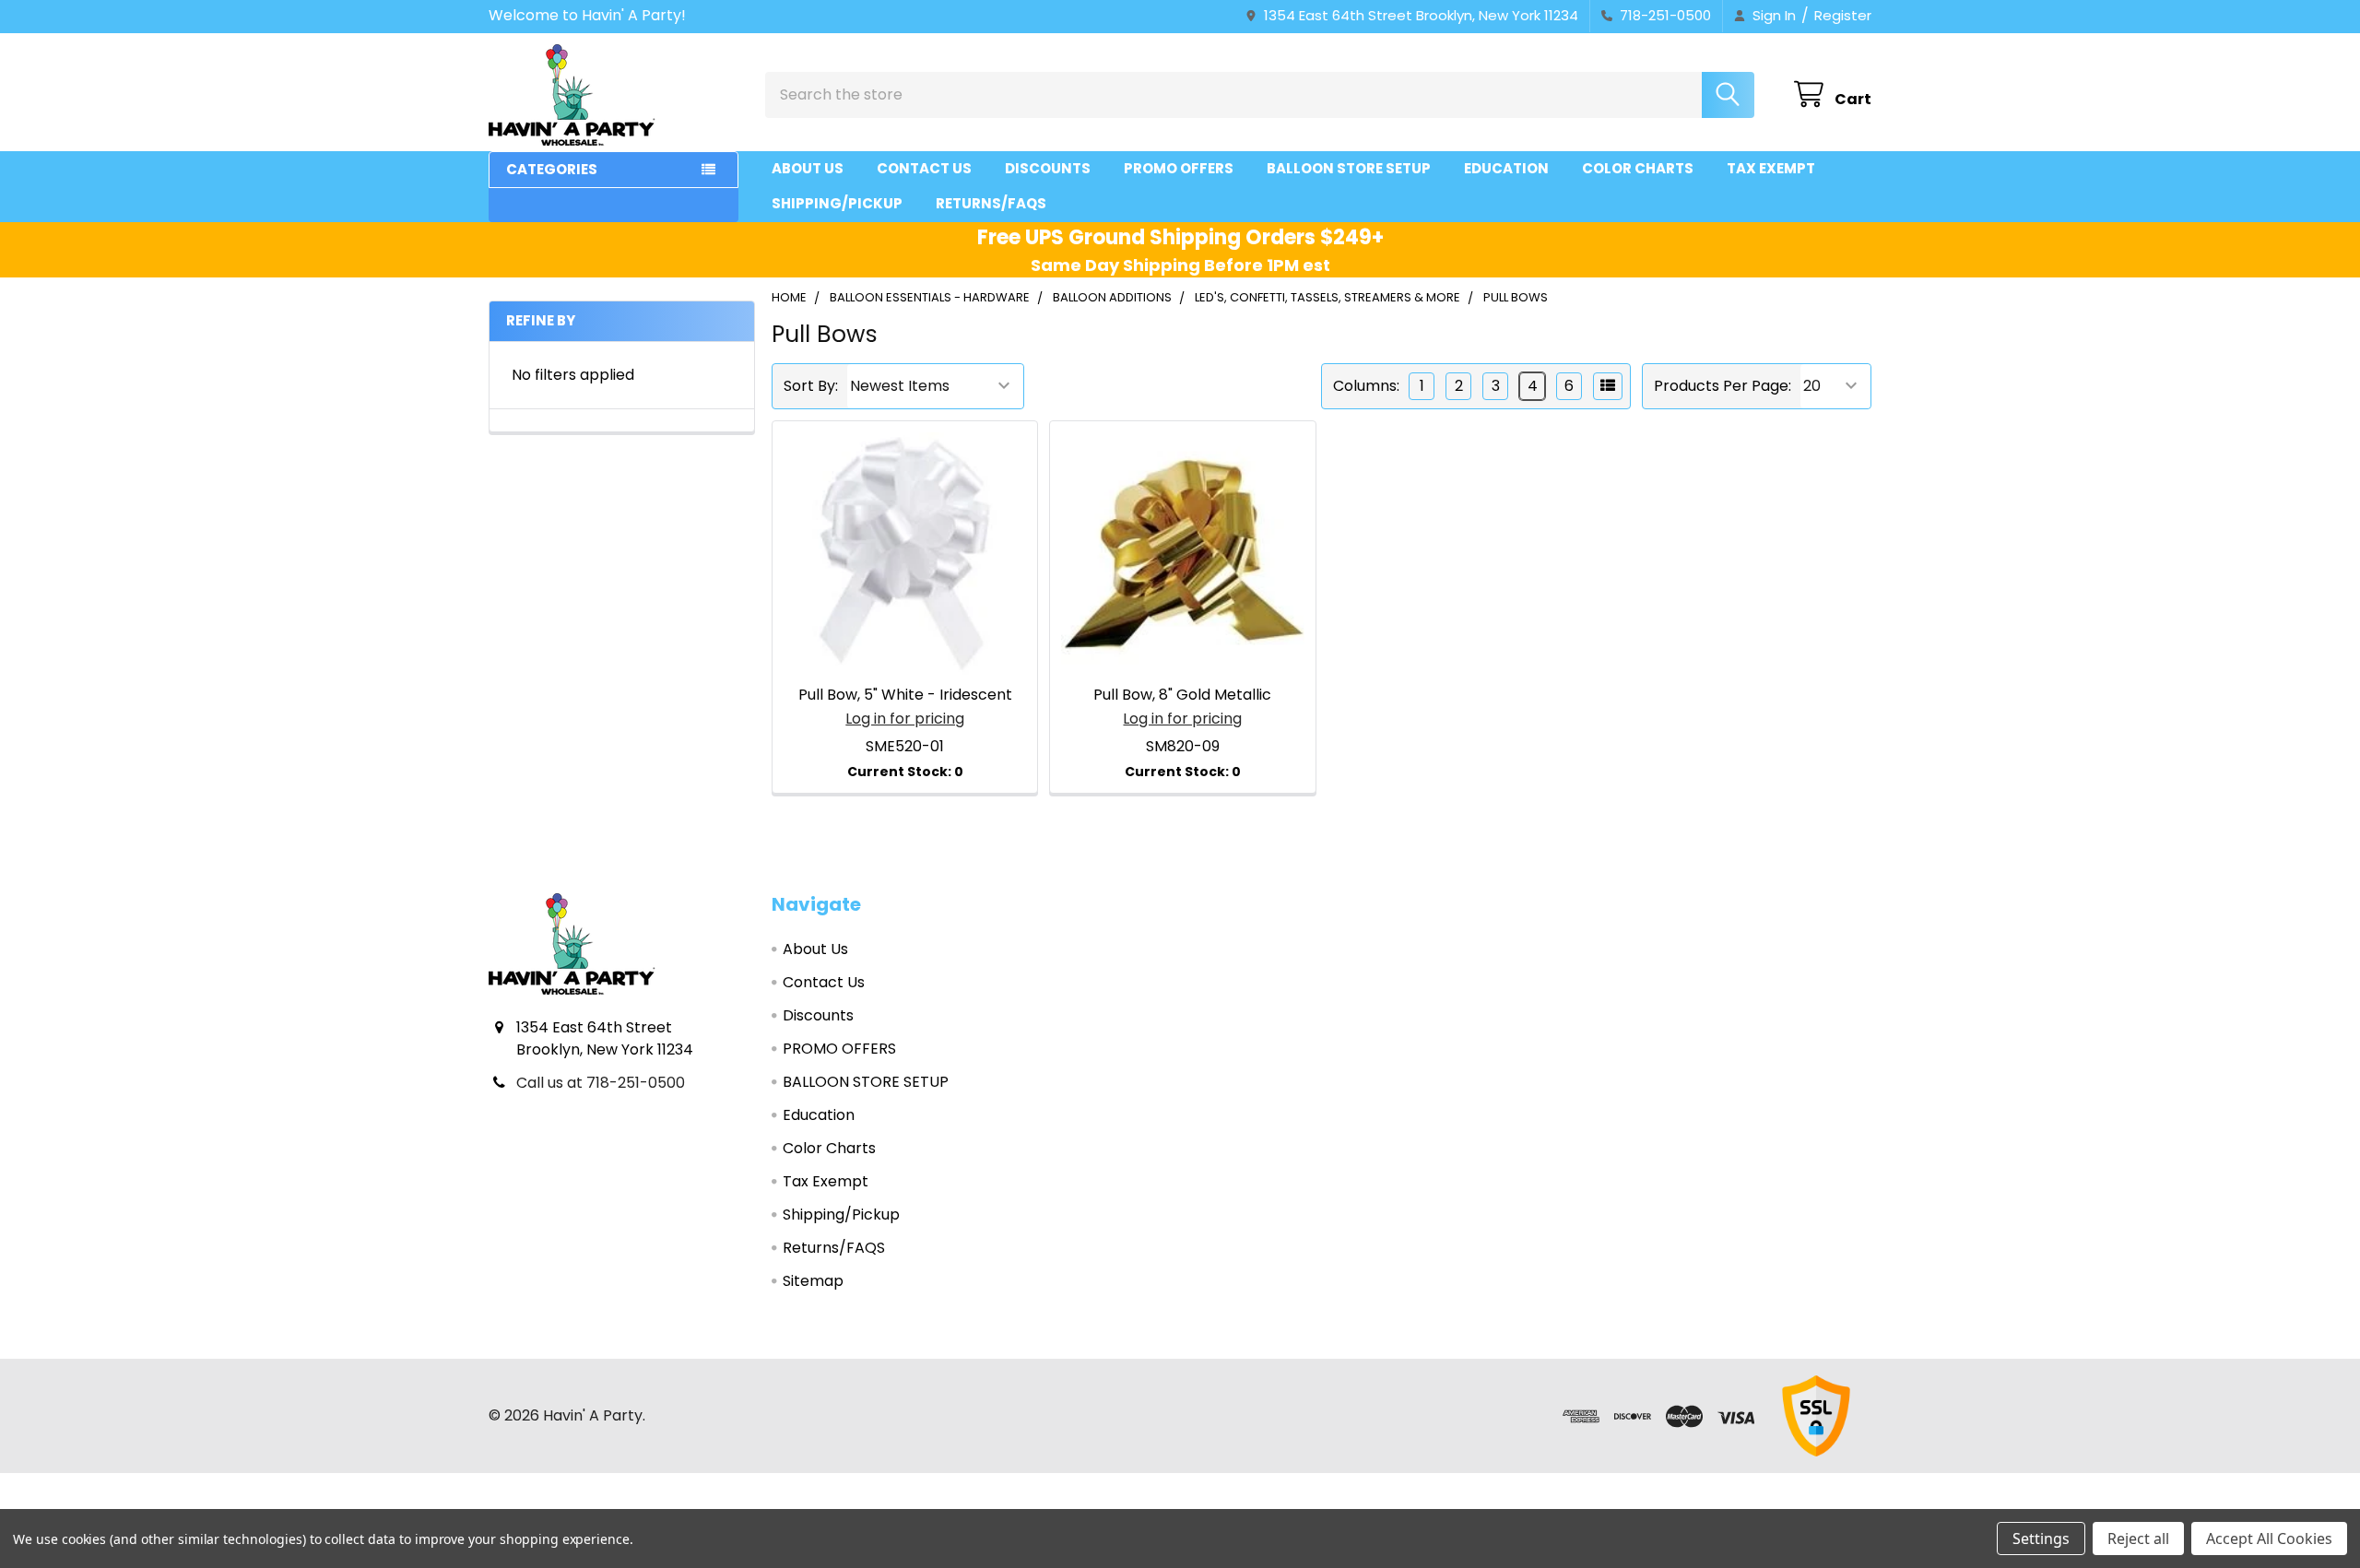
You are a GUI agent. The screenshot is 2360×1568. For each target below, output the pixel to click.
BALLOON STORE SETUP (1349, 168)
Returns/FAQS (991, 203)
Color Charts (1638, 168)
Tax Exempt (1771, 168)
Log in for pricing (905, 719)
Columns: (1366, 386)
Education (1506, 168)
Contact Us (924, 168)
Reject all (2138, 1539)
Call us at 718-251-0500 (601, 1083)
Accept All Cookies (2269, 1539)
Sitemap (813, 1281)
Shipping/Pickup (837, 203)
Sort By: (811, 386)
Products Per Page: (1723, 386)
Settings (2041, 1539)
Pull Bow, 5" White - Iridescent (905, 695)
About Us (808, 168)
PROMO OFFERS (1179, 168)
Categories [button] (552, 169)
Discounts (1048, 168)
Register (1843, 15)
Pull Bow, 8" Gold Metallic (1182, 695)
